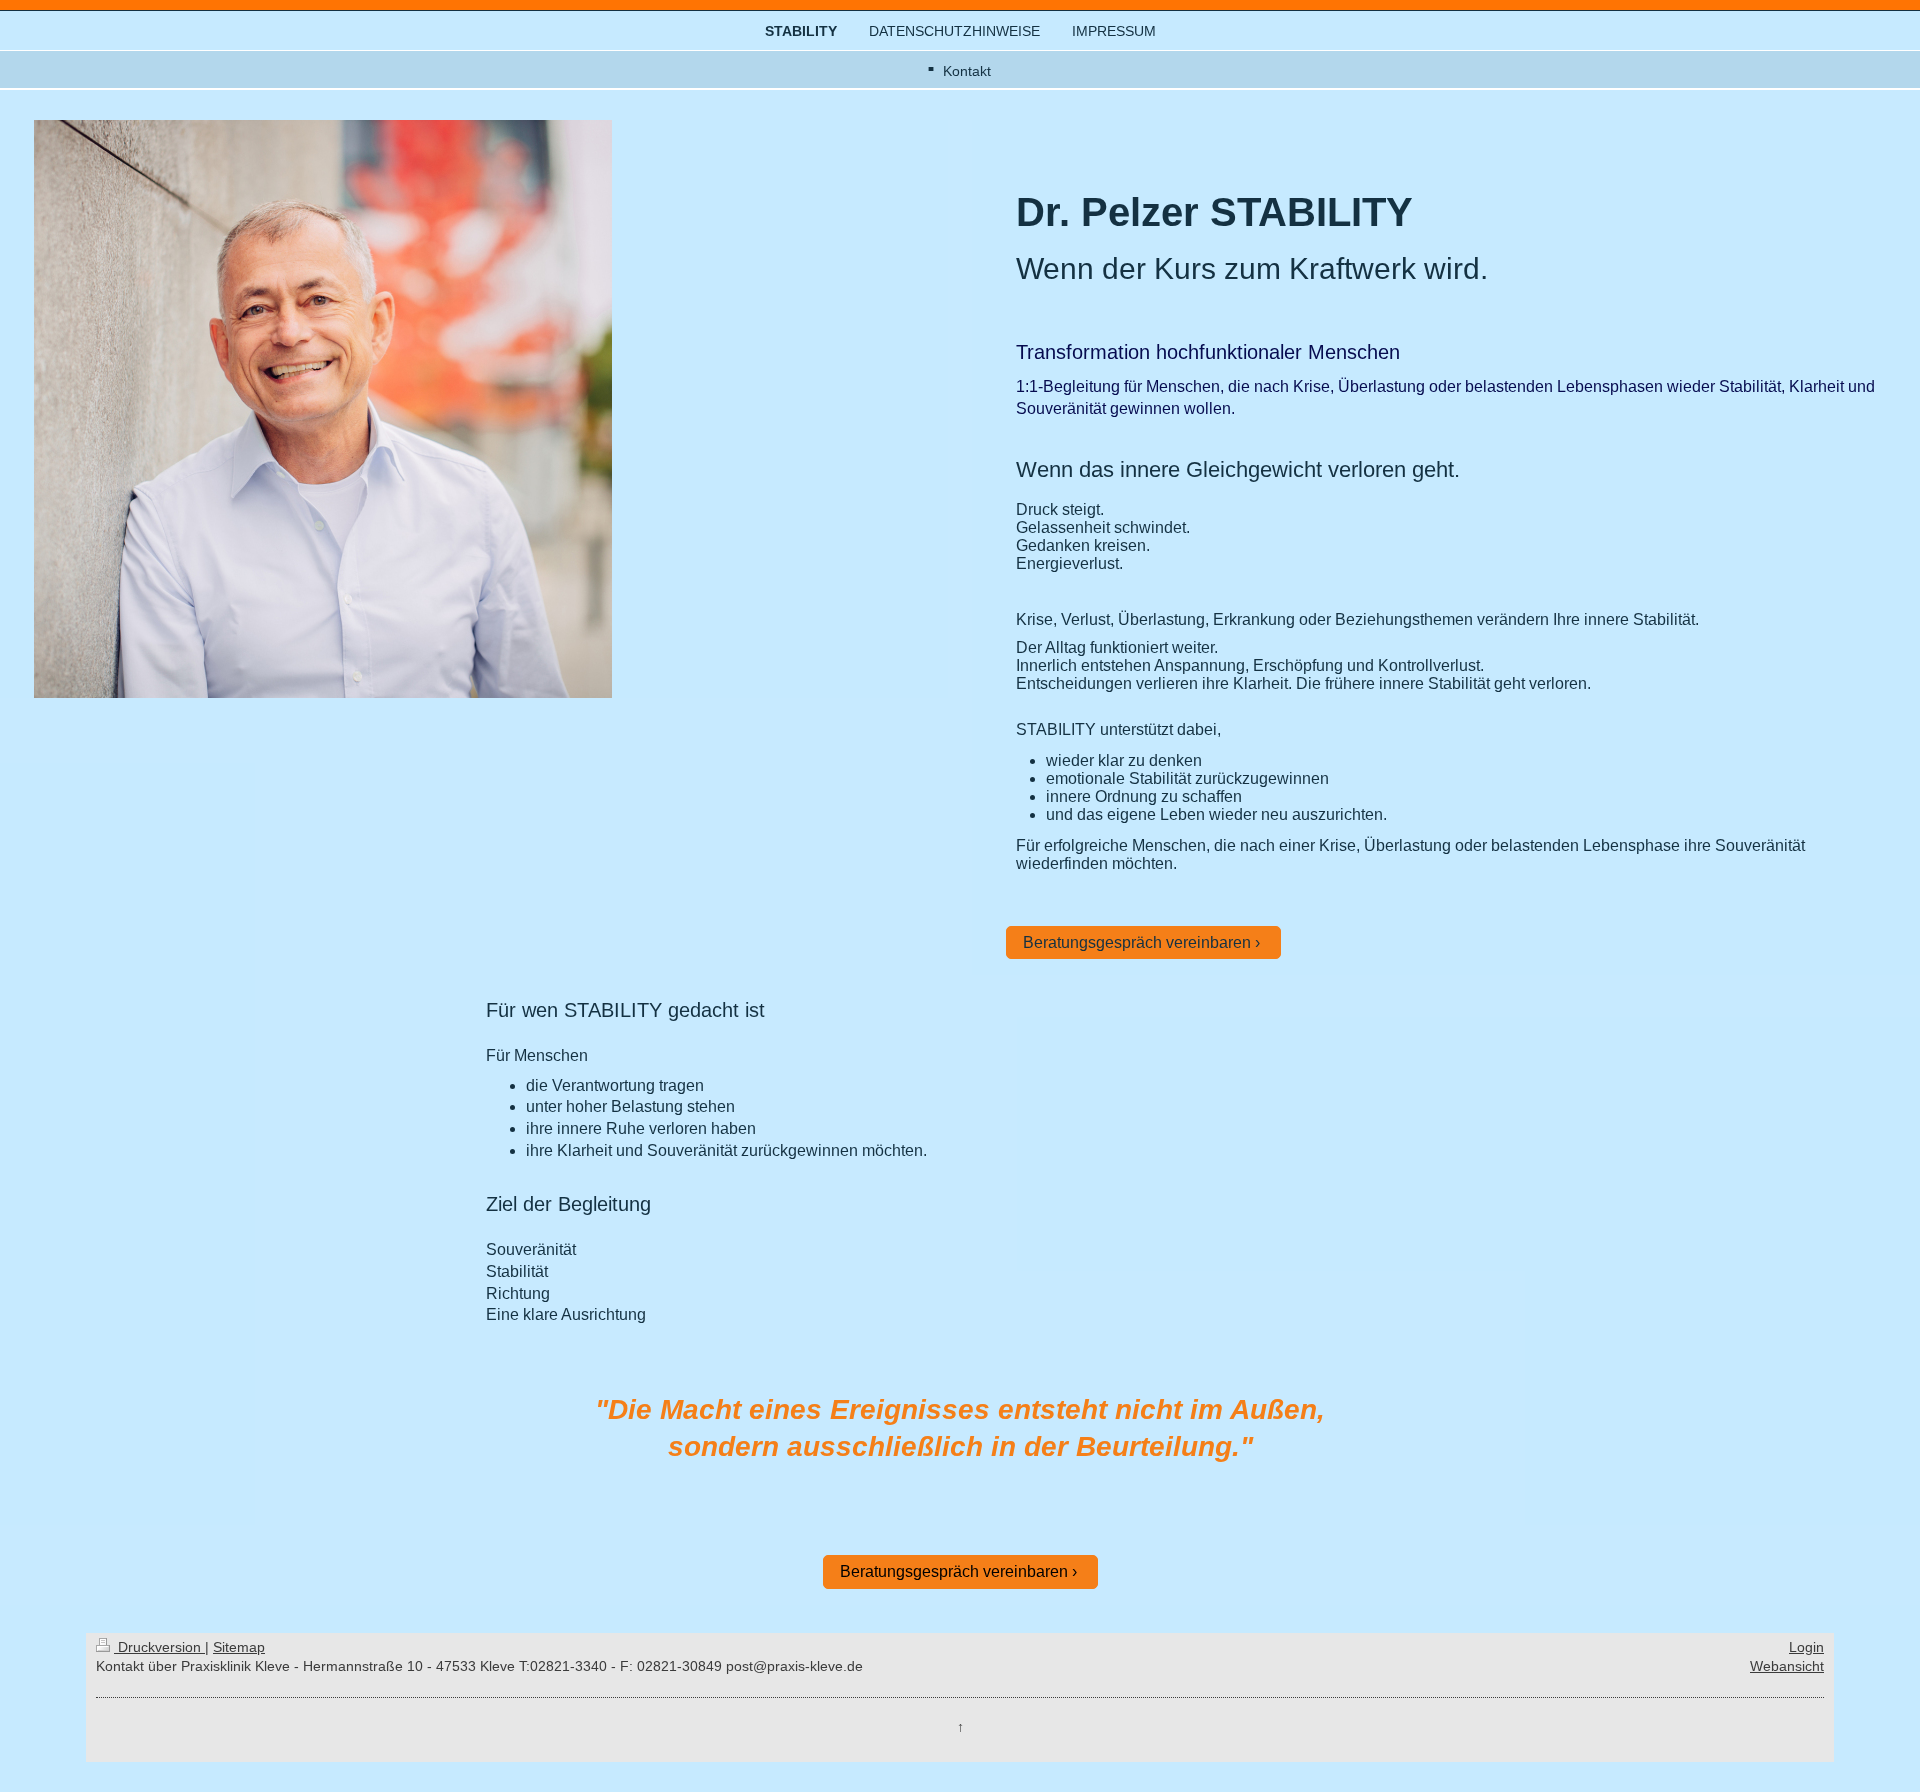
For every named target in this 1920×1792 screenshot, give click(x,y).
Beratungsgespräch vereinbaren (1137, 942)
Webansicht (1787, 1666)
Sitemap (239, 1647)
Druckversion (159, 1647)
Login (1806, 1647)
